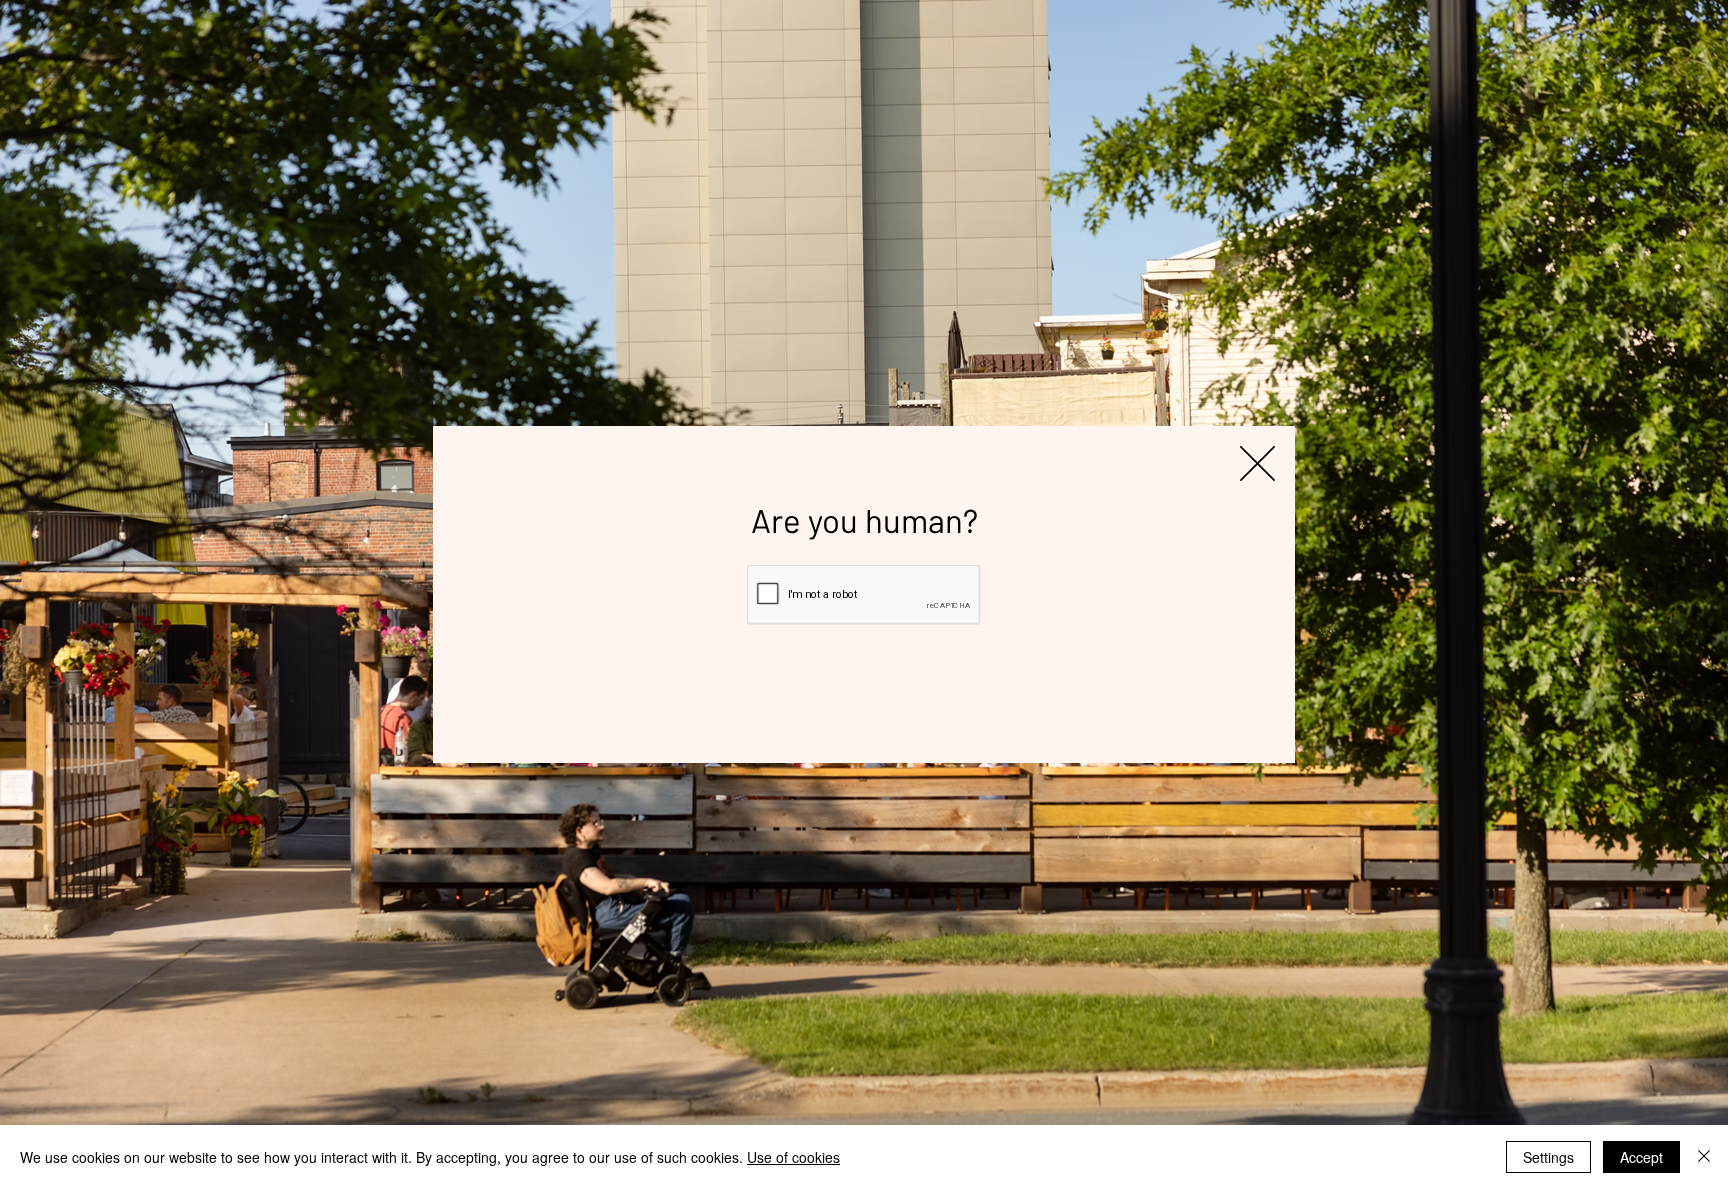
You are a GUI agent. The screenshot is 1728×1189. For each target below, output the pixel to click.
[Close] (1704, 1157)
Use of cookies (793, 1157)
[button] (1257, 463)
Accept (1641, 1157)
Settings (1548, 1157)
